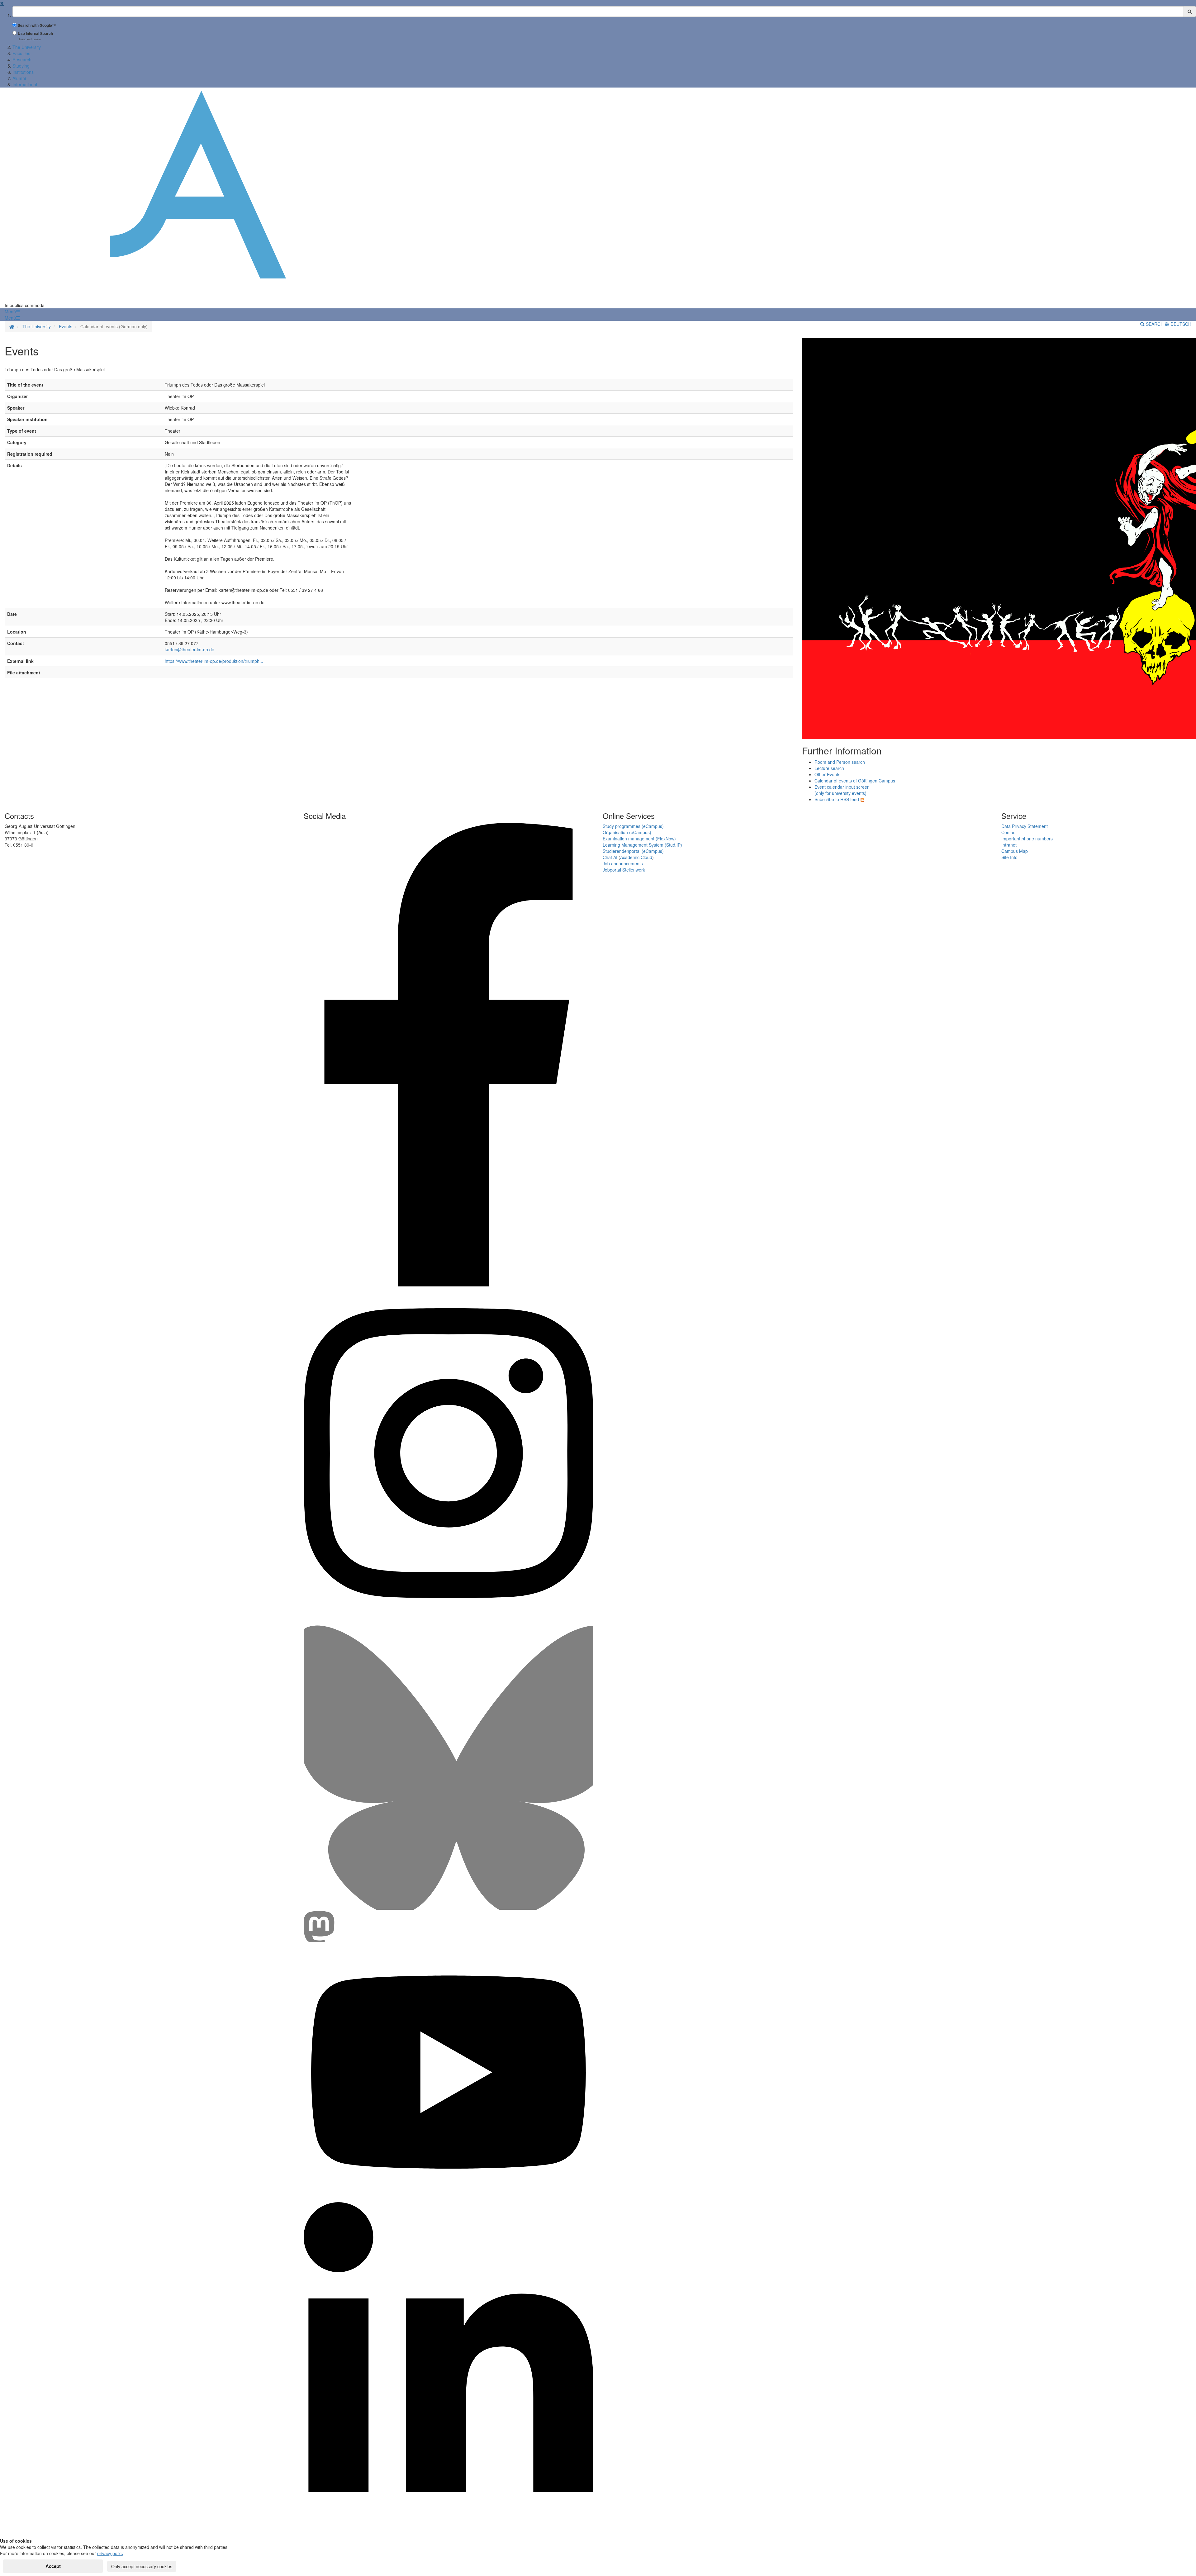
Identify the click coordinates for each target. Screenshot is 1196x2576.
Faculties (21, 53)
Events (66, 326)
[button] (12, 311)
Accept (53, 2566)
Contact (1009, 832)
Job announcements (623, 863)
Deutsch (1180, 324)
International (25, 84)
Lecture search (829, 768)
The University (27, 47)
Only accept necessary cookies (142, 2566)
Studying (21, 66)
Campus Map (1015, 851)
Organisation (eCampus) (627, 832)
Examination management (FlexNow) (639, 839)
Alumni (19, 78)
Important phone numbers (1027, 839)
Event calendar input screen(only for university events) (842, 790)
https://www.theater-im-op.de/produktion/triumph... (214, 661)
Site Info (1009, 857)
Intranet (1009, 845)
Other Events (827, 774)
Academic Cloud (636, 857)
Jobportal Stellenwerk (624, 870)
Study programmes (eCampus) (633, 826)
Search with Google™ (37, 25)
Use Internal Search (35, 33)
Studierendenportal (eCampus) (633, 851)
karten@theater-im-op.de (190, 649)
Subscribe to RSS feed (837, 799)
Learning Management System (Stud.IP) (642, 845)
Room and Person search (840, 762)
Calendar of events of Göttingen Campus (855, 781)
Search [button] (1155, 324)
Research (22, 59)
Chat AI (610, 857)
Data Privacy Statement (1025, 826)
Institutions (23, 72)
